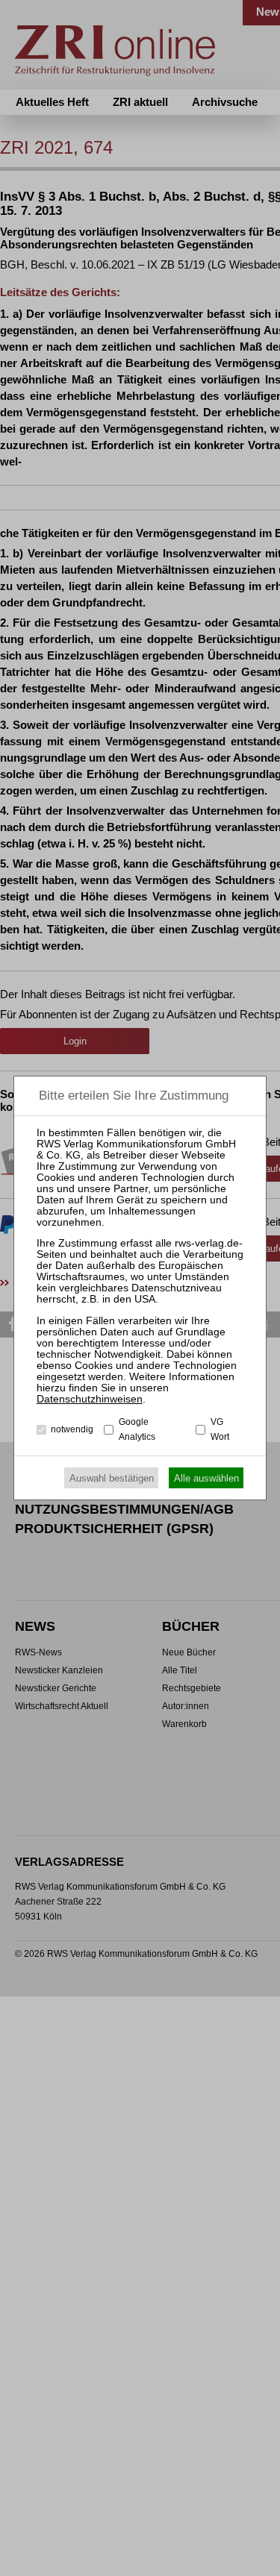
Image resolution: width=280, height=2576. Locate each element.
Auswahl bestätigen (112, 1478)
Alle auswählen (206, 1478)
